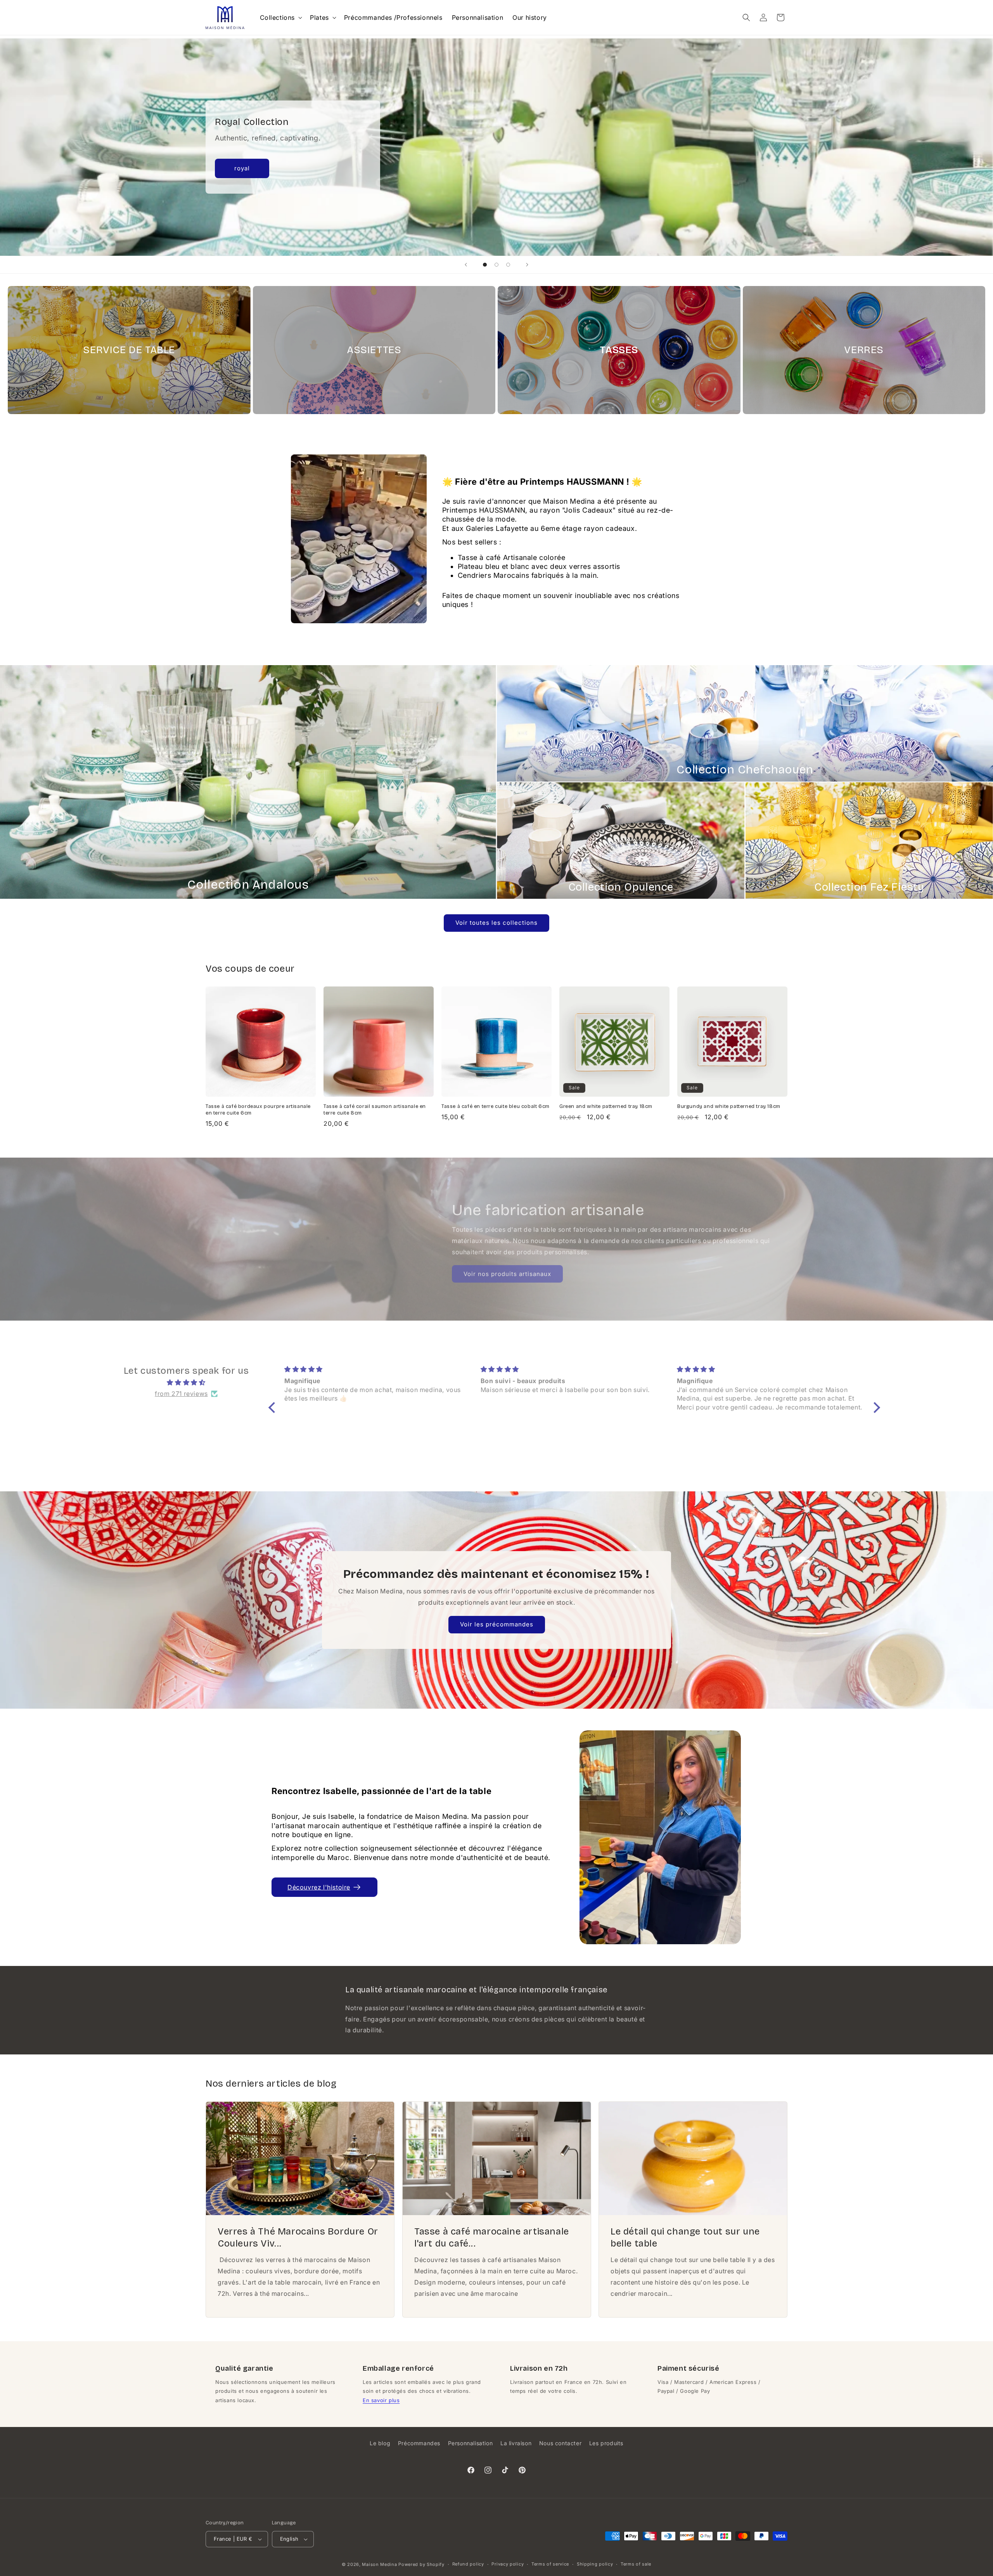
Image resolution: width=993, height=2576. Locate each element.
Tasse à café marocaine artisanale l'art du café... (492, 2237)
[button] (280, 18)
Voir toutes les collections (496, 923)
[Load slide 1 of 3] (485, 265)
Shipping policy (595, 2564)
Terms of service (550, 2564)
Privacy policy (508, 2564)
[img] (186, 1380)
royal (242, 168)
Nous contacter (560, 2443)
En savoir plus (381, 2400)
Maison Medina (379, 2564)
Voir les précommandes (497, 1624)
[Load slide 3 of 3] (508, 265)
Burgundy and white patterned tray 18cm (729, 1106)
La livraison (516, 2443)
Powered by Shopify (421, 2564)
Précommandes (419, 2443)
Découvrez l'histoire (319, 1887)
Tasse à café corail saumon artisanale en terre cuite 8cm (375, 1110)
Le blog (380, 2443)
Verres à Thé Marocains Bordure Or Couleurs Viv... (298, 2237)
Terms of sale (636, 2564)
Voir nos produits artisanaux (507, 1272)
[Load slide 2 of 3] (496, 265)
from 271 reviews (181, 1391)
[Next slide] (527, 265)
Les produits (606, 2443)
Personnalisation (471, 2443)
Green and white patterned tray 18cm (606, 1106)
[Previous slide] (466, 265)
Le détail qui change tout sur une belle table (685, 2237)
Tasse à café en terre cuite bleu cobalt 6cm (496, 1106)
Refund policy (468, 2564)
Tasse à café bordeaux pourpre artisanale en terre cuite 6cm (258, 1110)
